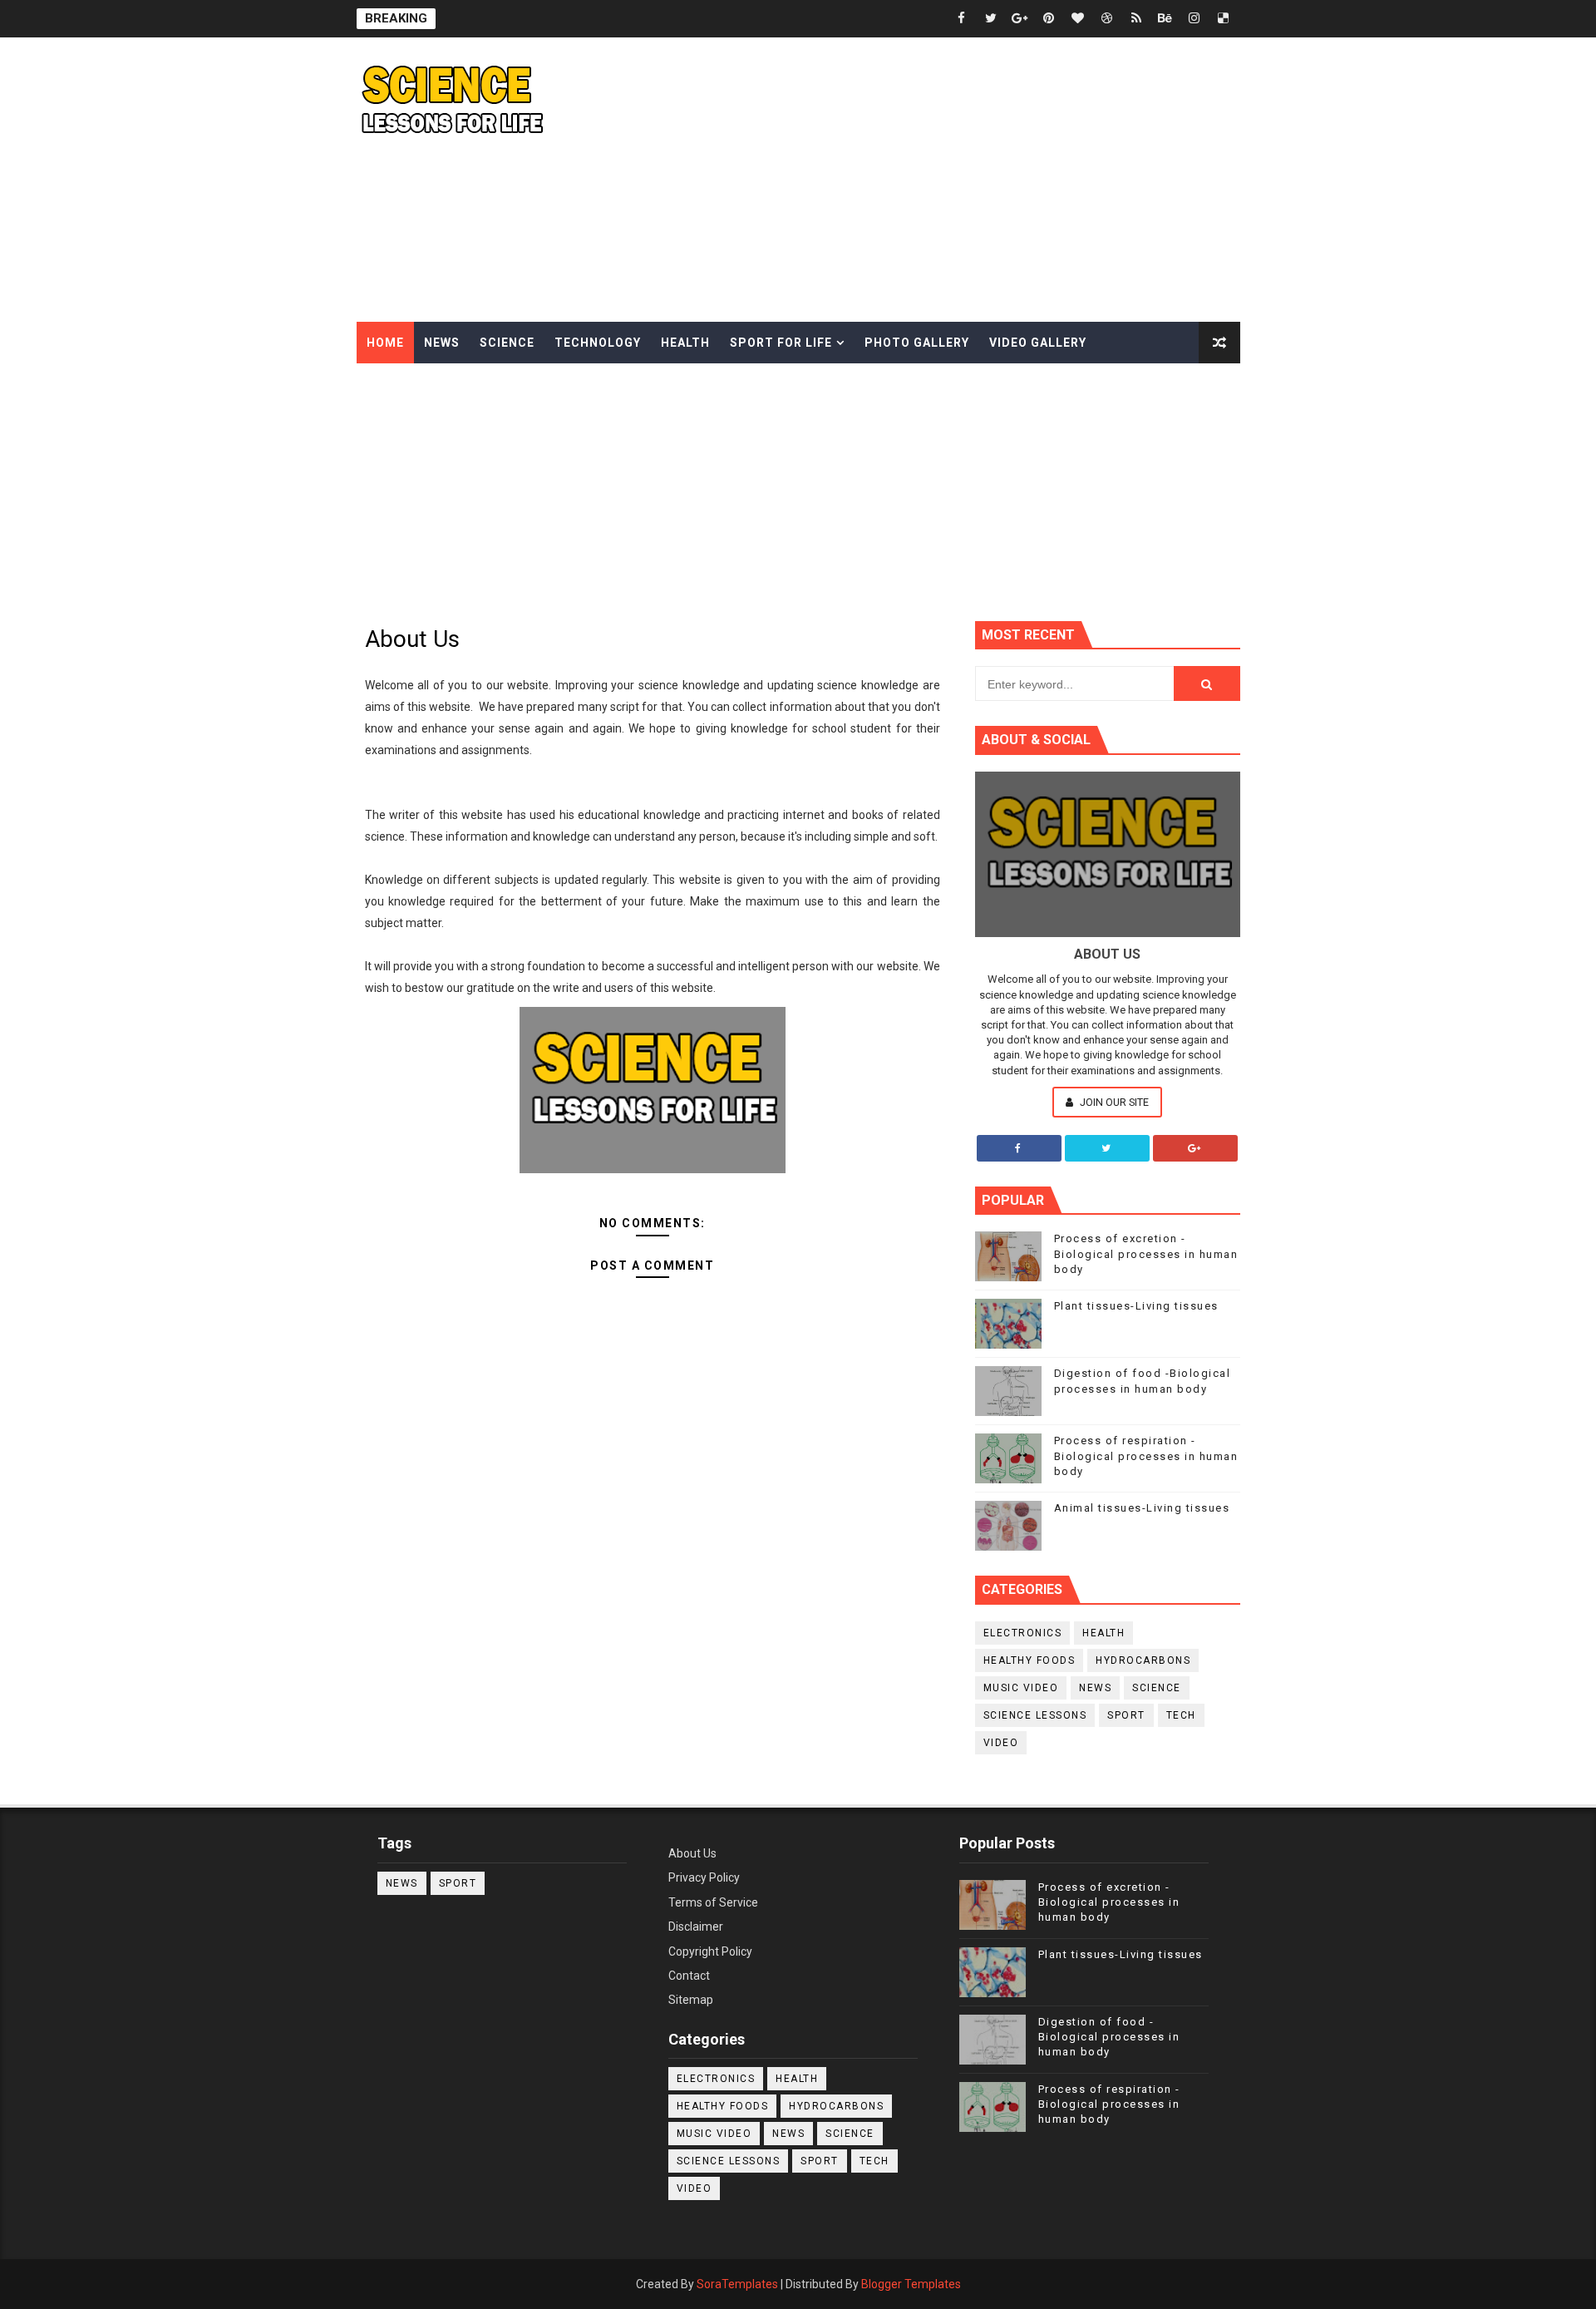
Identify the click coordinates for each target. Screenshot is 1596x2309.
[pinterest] (1049, 19)
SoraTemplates (737, 2284)
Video (1001, 1743)
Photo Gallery (917, 343)
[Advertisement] (937, 180)
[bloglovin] (1078, 19)
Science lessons (1035, 1715)
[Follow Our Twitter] (1107, 1148)
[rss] (1136, 19)
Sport (1126, 1715)
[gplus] (1020, 19)
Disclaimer (696, 1927)
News (442, 343)
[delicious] (1224, 19)
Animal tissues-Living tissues (1142, 1508)
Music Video (1021, 1688)
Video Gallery (1038, 343)
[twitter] (991, 19)
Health (685, 343)
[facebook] (962, 19)
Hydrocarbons (1143, 1660)
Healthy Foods (1030, 1660)
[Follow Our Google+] (1195, 1148)
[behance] (1165, 19)
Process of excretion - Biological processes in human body (1146, 1253)
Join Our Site (1113, 1102)
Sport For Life (781, 343)
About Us (692, 1853)
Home (385, 343)
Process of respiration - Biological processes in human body (1146, 1455)
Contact (689, 1976)
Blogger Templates (911, 2284)
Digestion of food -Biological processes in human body (1109, 2037)
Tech (1181, 1715)
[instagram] (1195, 19)
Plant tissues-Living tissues (1136, 1306)
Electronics (1023, 1633)
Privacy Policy (704, 1877)
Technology (598, 343)
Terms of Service (713, 1902)
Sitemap (691, 2000)
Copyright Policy (710, 1951)
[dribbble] (1107, 19)
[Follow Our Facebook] (1019, 1148)
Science (507, 343)
